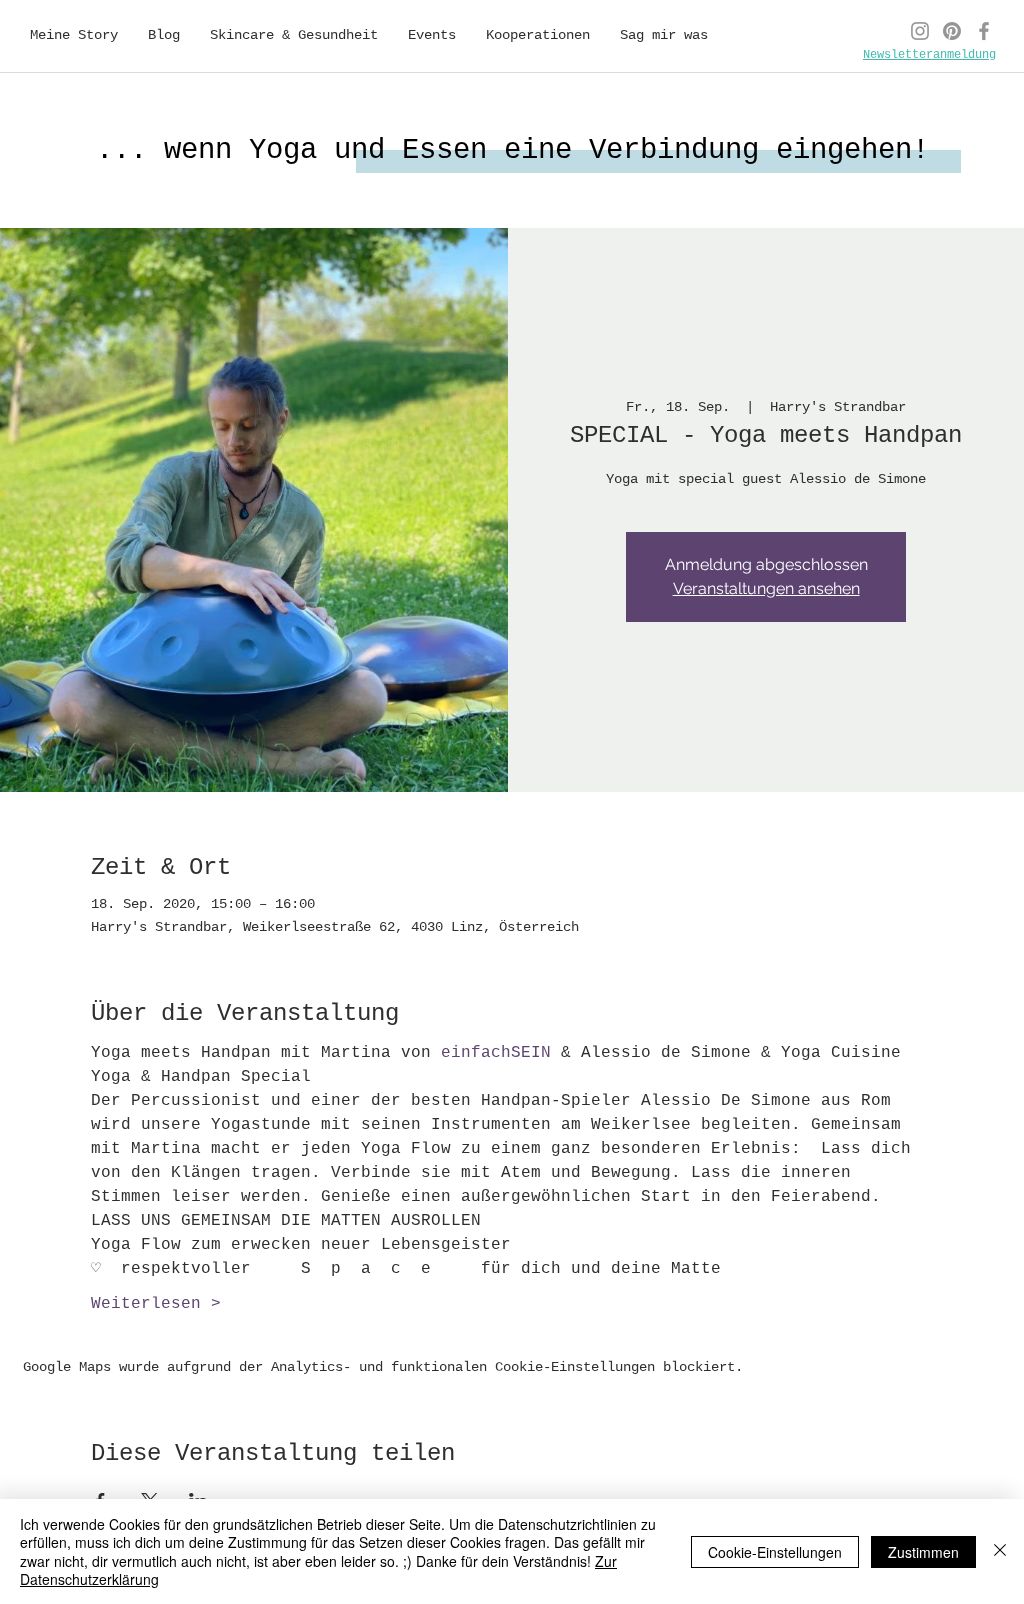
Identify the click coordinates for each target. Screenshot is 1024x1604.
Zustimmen (923, 1552)
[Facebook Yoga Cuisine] (984, 31)
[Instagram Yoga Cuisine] (920, 31)
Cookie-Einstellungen (775, 1552)
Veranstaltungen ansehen (766, 588)
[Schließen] (1000, 1551)
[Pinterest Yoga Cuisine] (952, 31)
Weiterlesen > (156, 1304)
